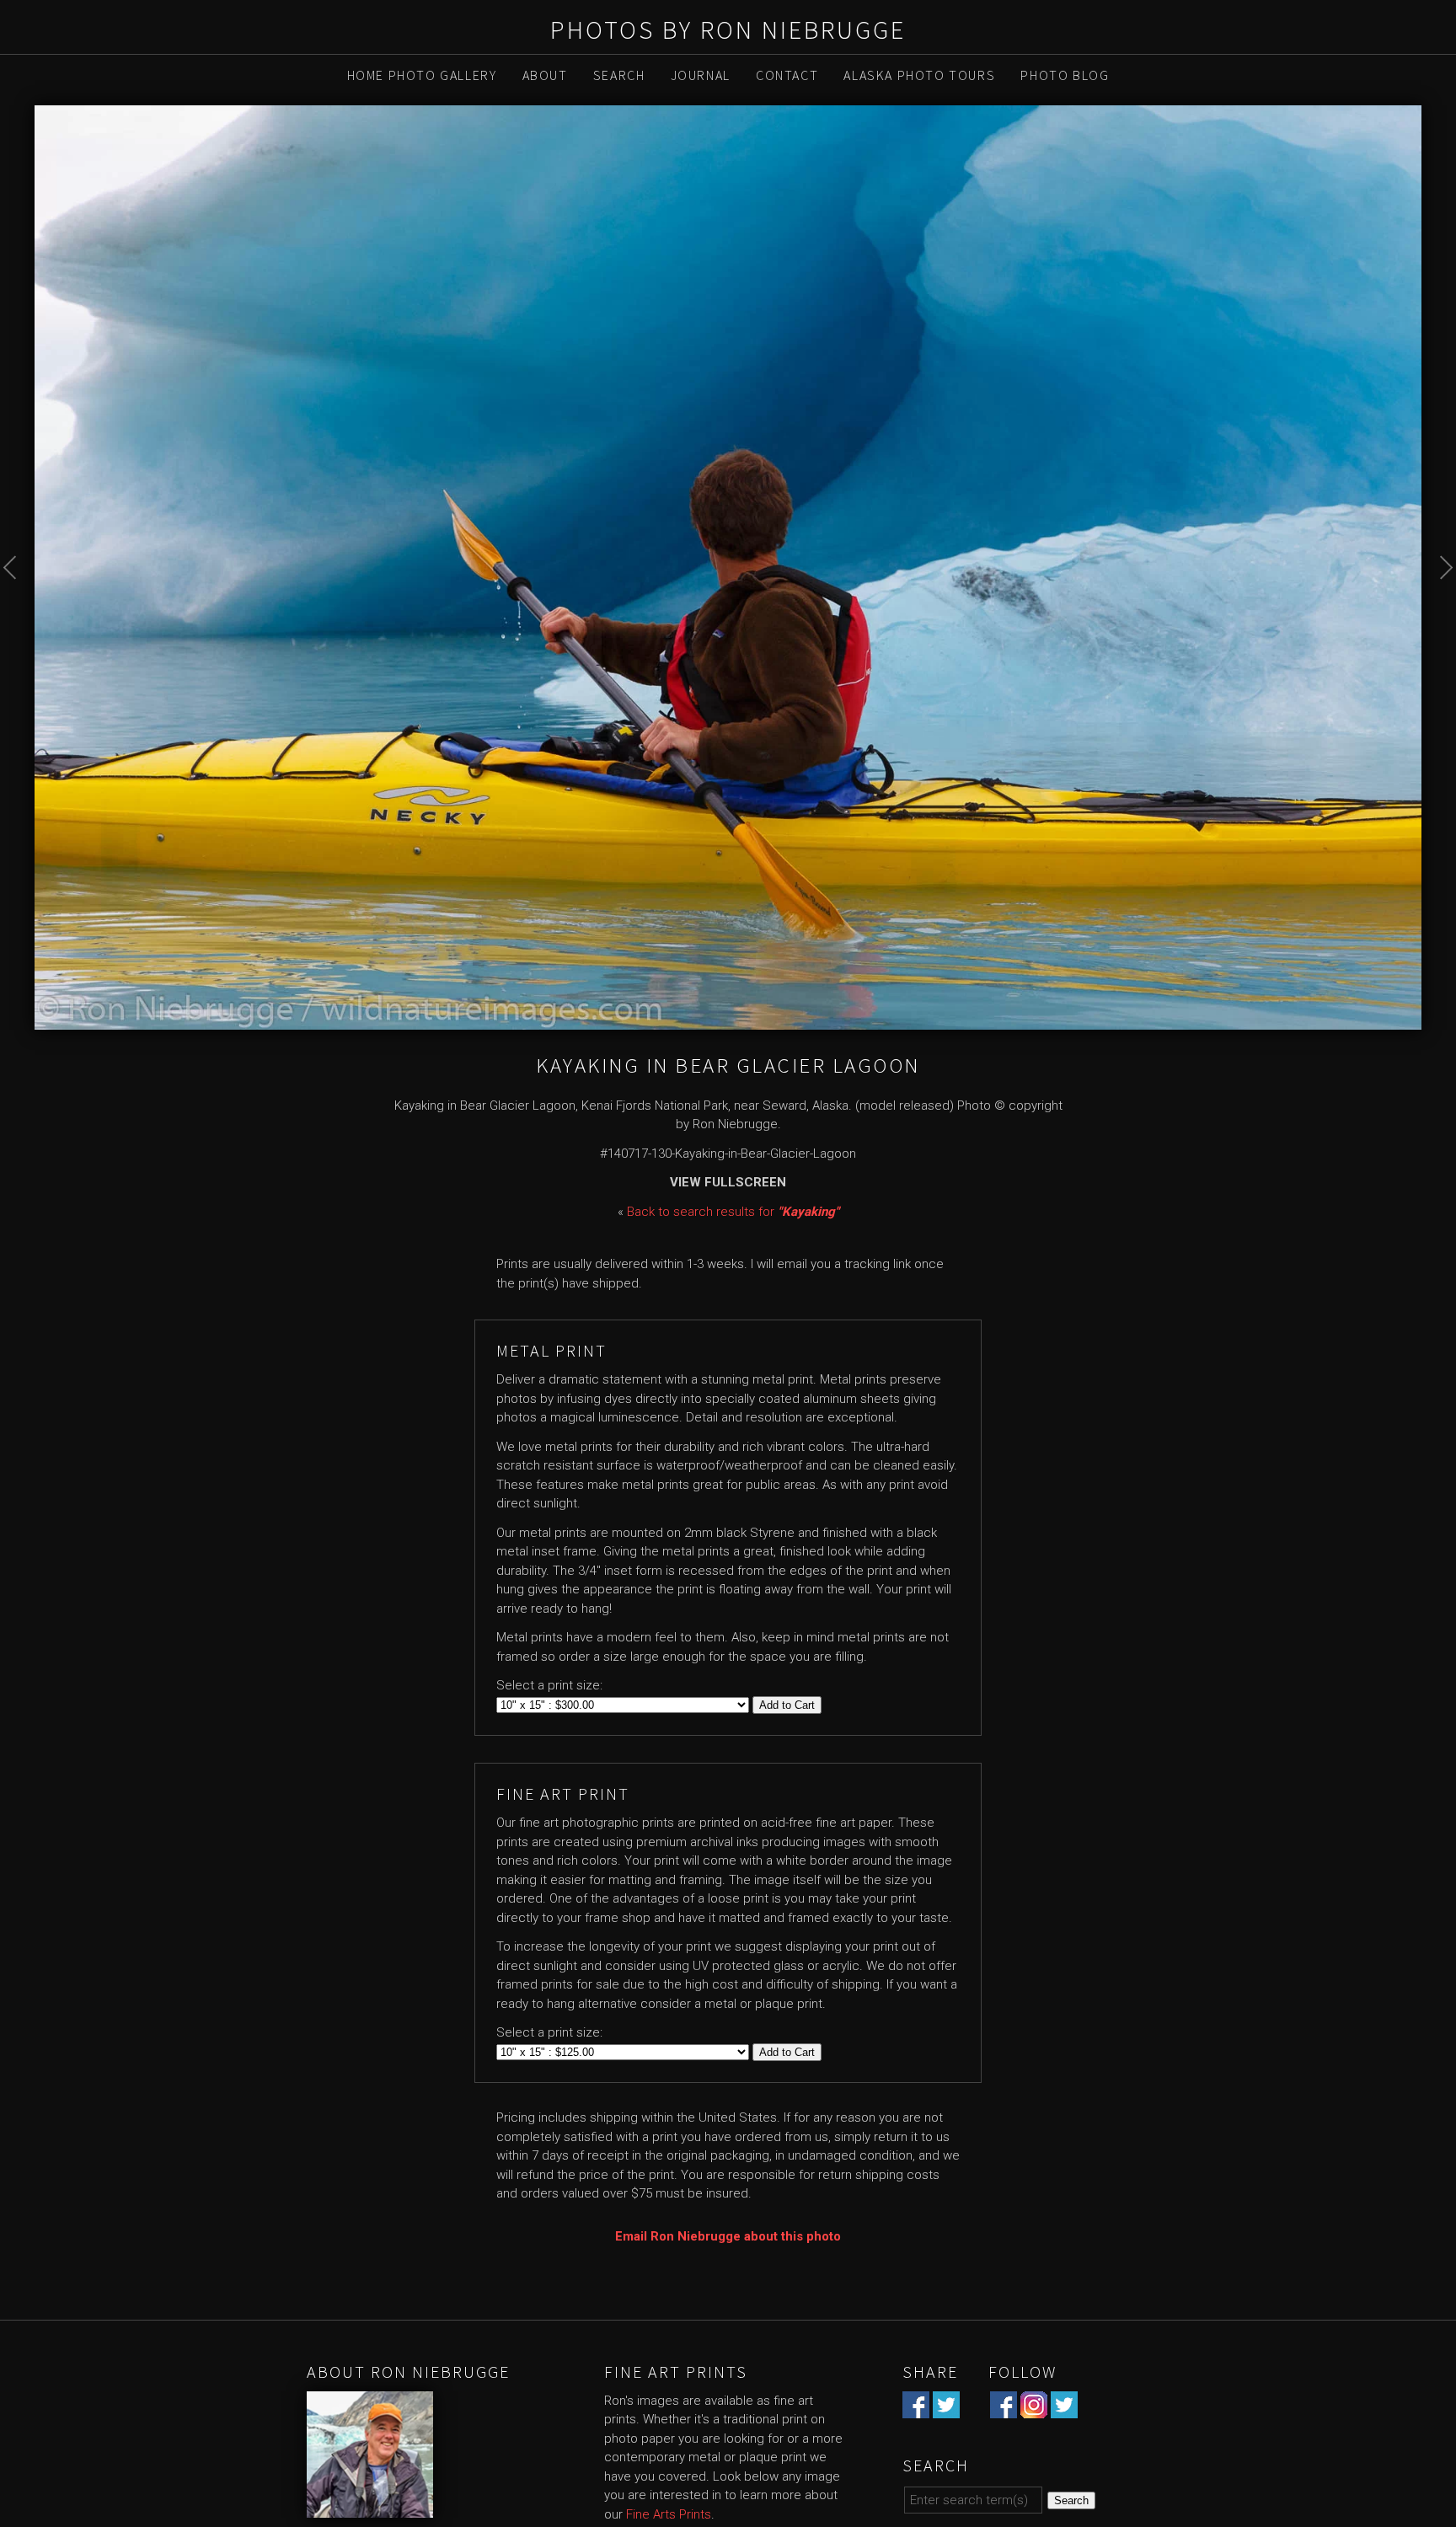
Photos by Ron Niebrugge (728, 29)
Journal (701, 75)
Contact (787, 75)
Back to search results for (733, 1212)
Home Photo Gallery (422, 75)
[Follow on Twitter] (1064, 2408)
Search (619, 75)
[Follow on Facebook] (1004, 2408)
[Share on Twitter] (946, 2408)
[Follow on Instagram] (1034, 2408)
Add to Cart (787, 1705)
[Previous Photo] (17, 601)
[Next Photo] (1439, 601)
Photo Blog (1065, 75)
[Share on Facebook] (916, 2408)
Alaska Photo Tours (919, 75)
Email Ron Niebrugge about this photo (728, 2236)
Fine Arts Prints (669, 2514)
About (545, 75)
